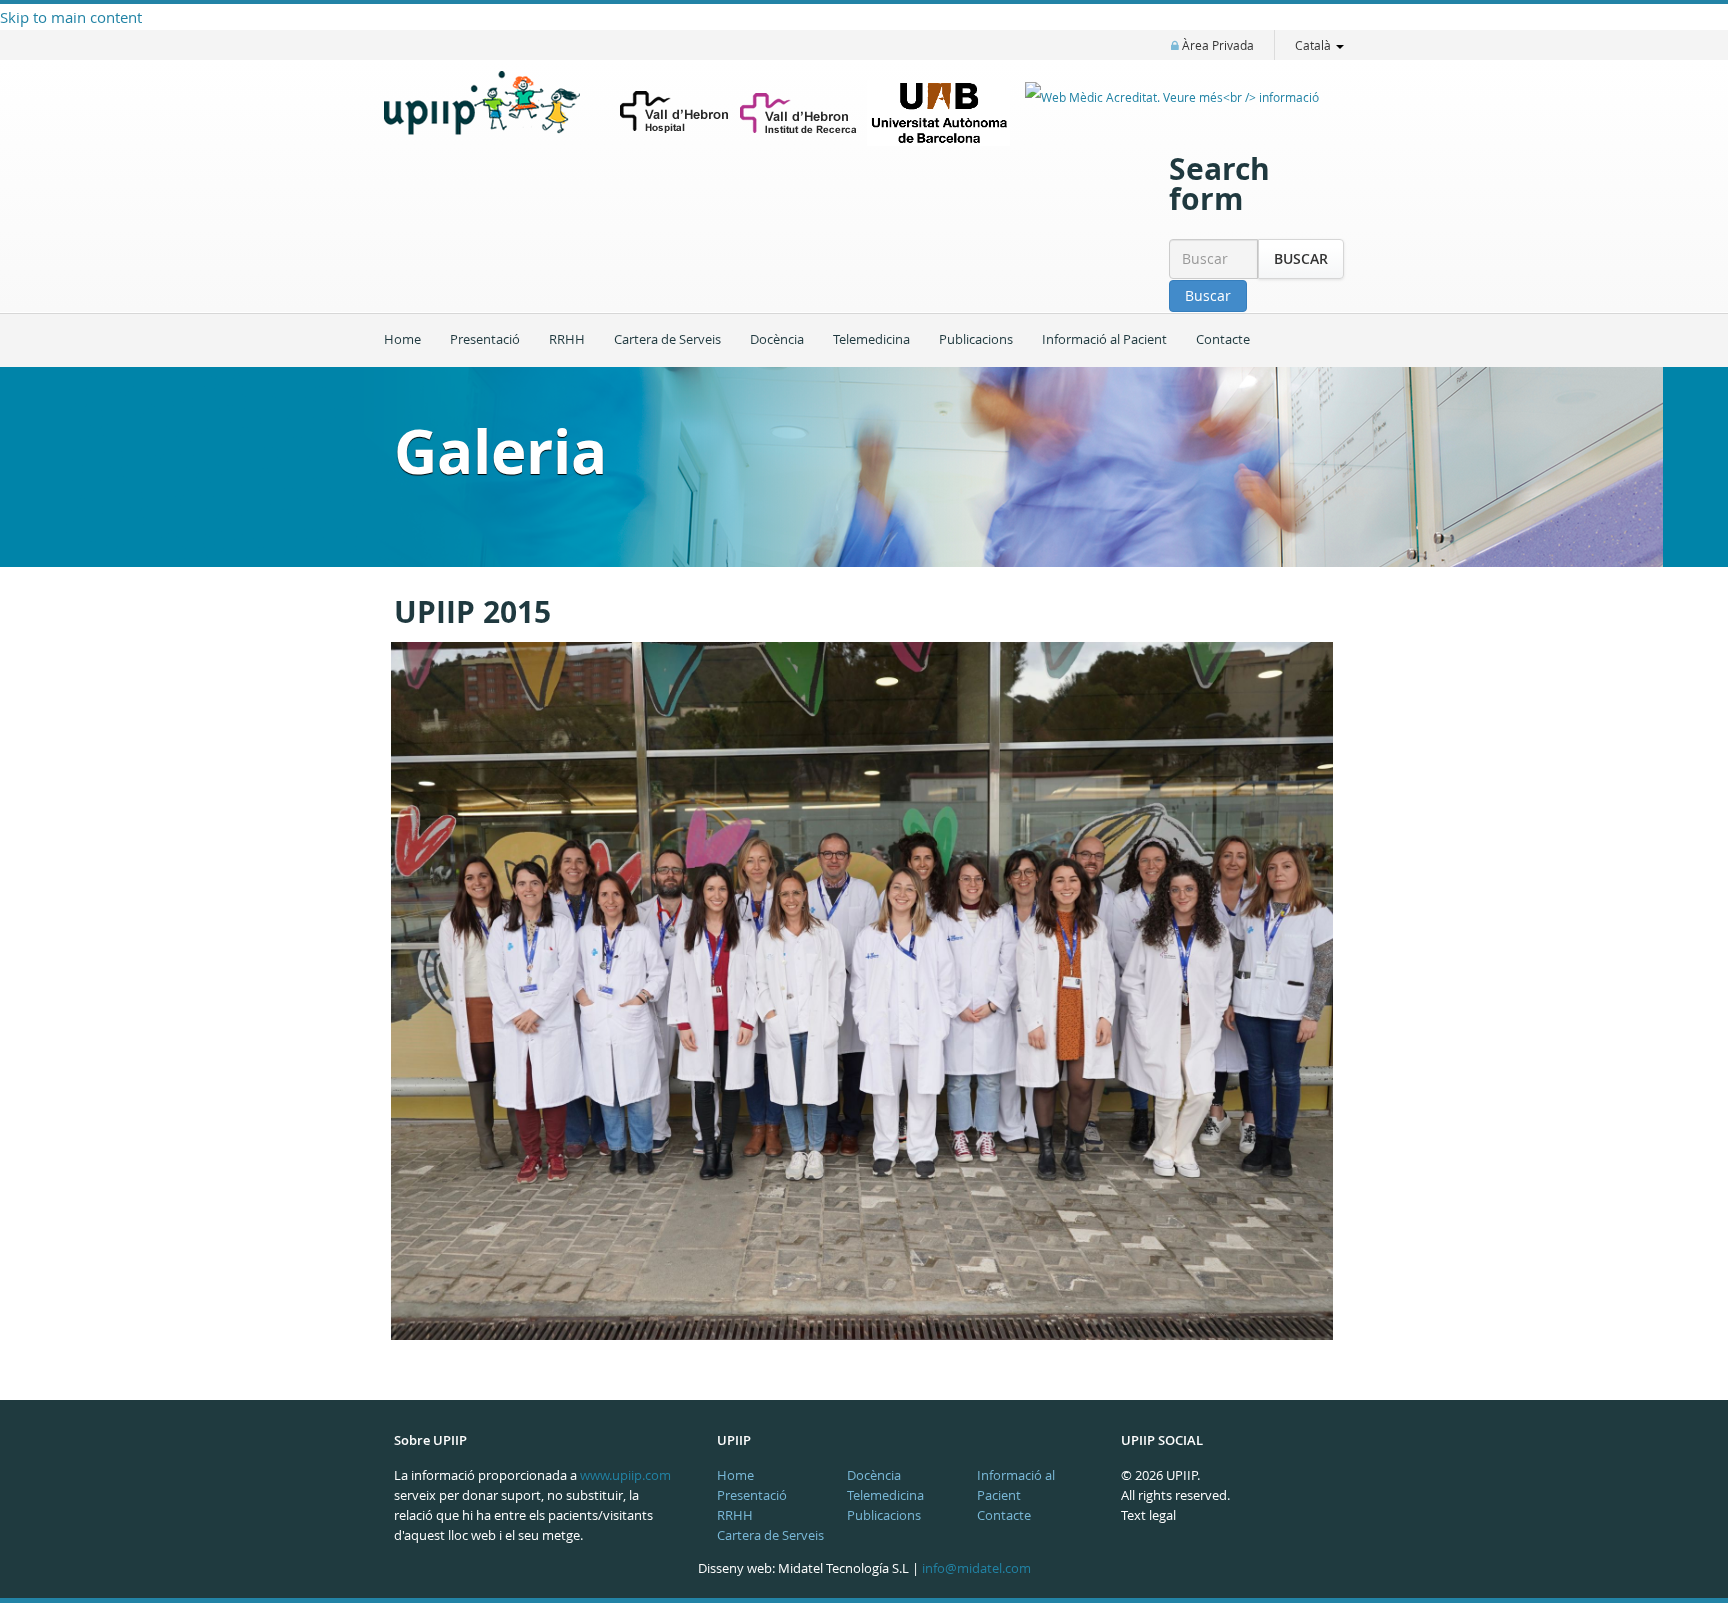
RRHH (567, 339)
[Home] (494, 117)
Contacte (1223, 339)
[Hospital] (674, 113)
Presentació (485, 339)
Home (402, 339)
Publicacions (976, 339)
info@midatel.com (976, 1568)
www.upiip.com (625, 1475)
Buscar (1301, 258)
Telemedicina (871, 339)
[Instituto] (798, 113)
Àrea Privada (1216, 45)
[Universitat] (938, 113)
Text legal (1148, 1515)
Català (1314, 45)
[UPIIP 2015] (858, 991)
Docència (777, 339)
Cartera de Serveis (667, 339)
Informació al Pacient (1104, 339)
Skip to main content (71, 17)
